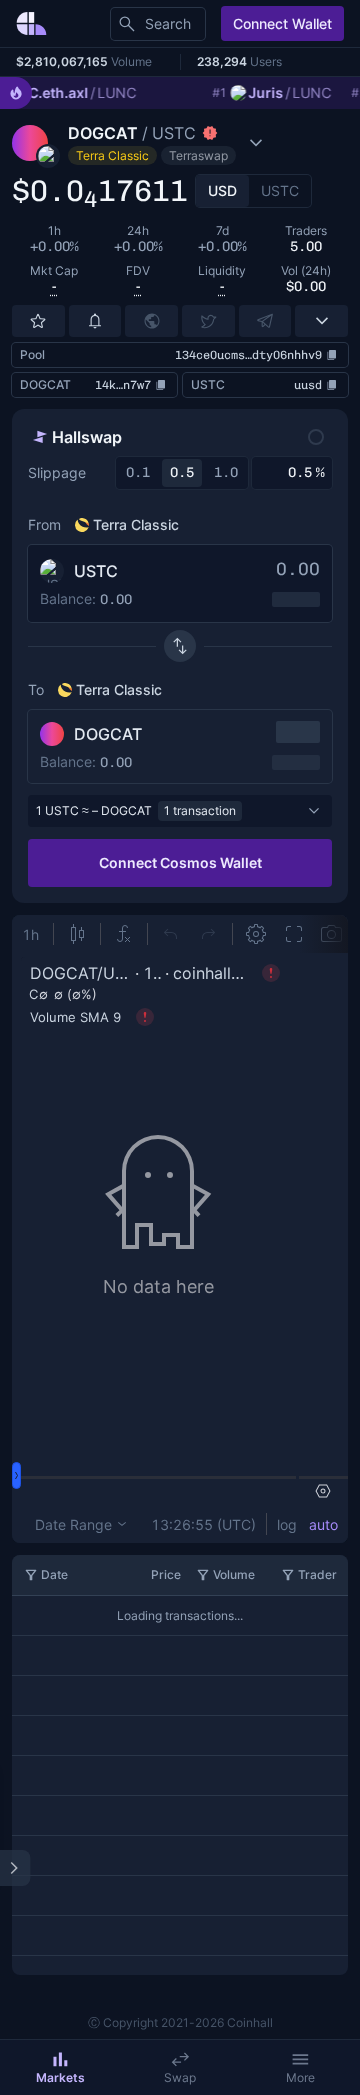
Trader (317, 1574)
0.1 (138, 472)
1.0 (226, 472)
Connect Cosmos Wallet (180, 862)
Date (54, 1574)
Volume (234, 1574)
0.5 (182, 472)
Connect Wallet (282, 23)
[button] (165, 143)
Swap (180, 2077)
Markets (60, 2077)
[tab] (222, 191)
